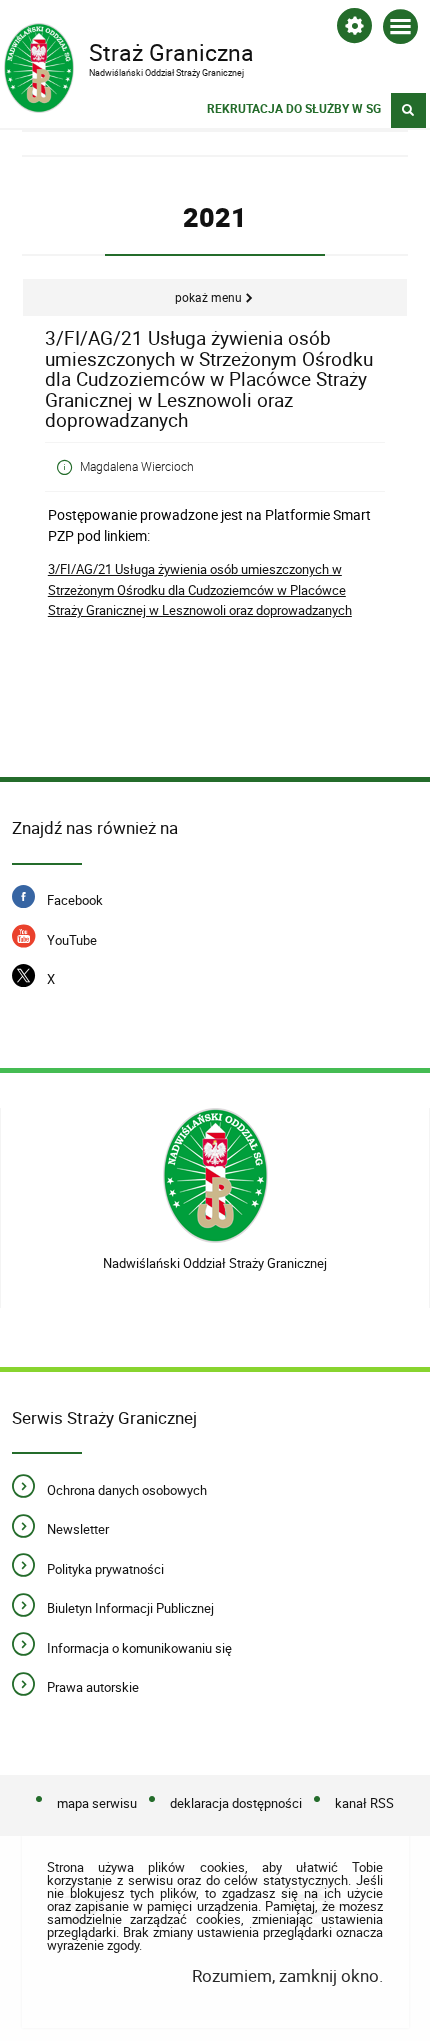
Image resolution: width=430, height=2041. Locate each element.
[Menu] (400, 30)
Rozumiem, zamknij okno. (287, 1975)
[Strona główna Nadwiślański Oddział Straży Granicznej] (215, 1175)
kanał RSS (364, 1803)
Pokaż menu (208, 297)
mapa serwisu (97, 1803)
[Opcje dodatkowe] (354, 29)
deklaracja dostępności (236, 1803)
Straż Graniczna (129, 51)
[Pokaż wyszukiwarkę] (408, 110)
